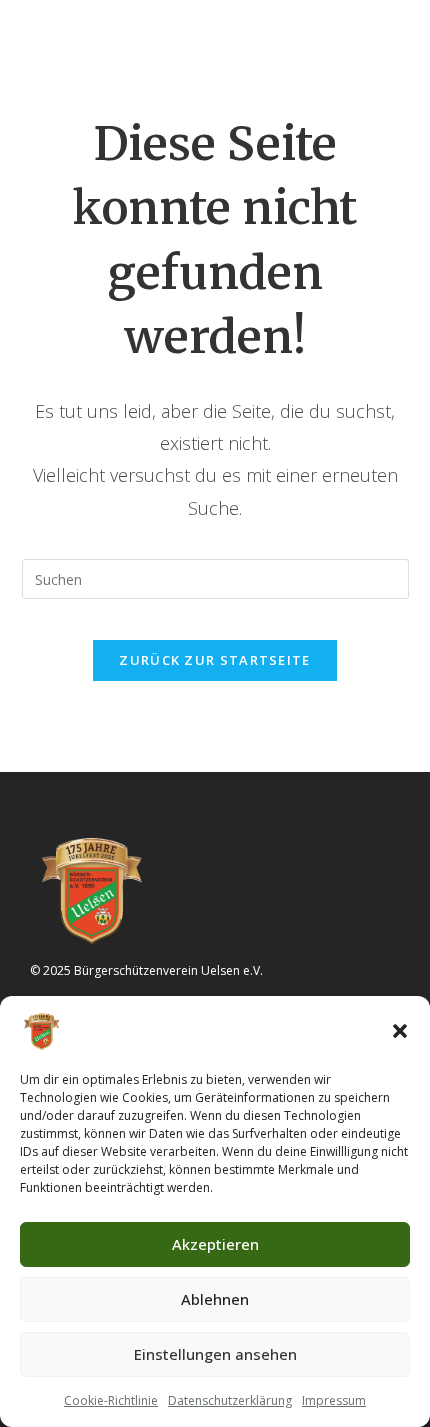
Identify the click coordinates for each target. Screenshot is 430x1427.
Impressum (334, 1400)
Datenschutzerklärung (230, 1400)
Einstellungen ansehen (215, 1354)
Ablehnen (215, 1299)
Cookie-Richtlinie (111, 1400)
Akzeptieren (215, 1244)
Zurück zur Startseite (214, 660)
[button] (400, 1031)
